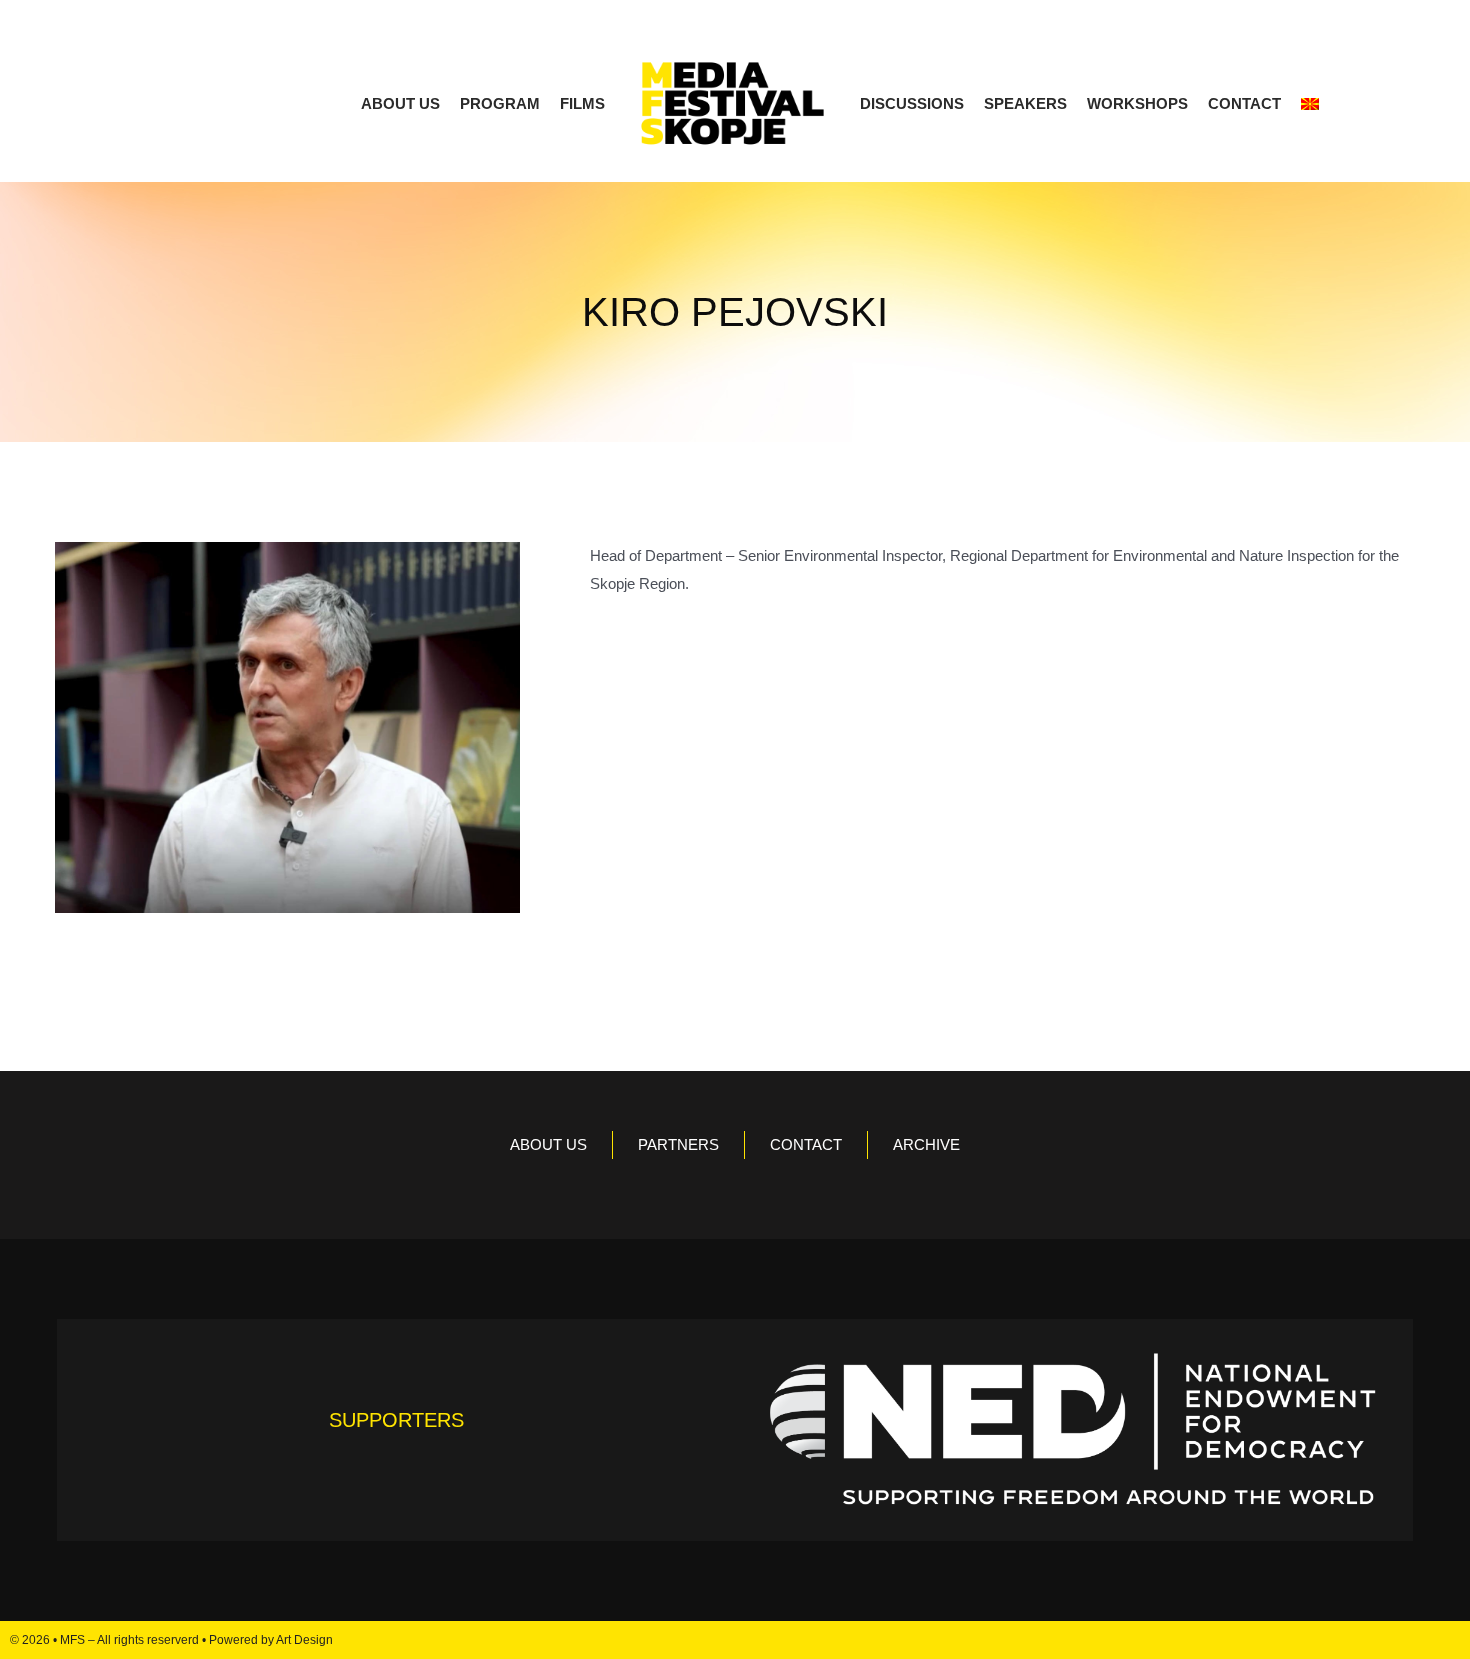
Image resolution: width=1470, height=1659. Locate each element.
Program (500, 103)
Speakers (1025, 103)
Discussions (912, 103)
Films (582, 103)
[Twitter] (1413, 1640)
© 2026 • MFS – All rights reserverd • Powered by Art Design (171, 1640)
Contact (1244, 103)
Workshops (1137, 103)
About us (400, 103)
